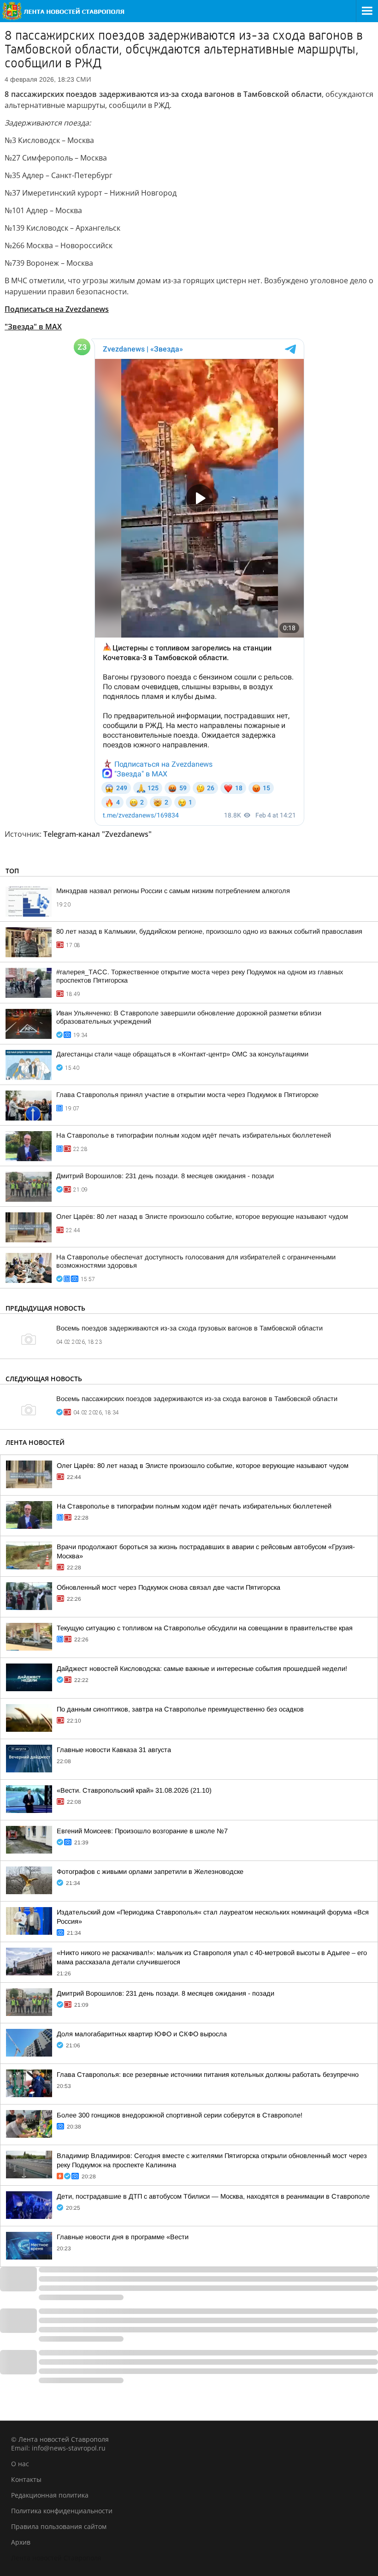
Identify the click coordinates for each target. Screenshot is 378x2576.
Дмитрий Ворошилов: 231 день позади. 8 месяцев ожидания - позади (165, 1176)
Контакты (26, 2479)
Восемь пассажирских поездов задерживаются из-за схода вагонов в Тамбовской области (197, 1399)
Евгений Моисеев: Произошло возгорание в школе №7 (142, 1831)
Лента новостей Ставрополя (56, 2558)
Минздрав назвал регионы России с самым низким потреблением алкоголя (173, 891)
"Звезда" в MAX (33, 327)
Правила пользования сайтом (59, 2526)
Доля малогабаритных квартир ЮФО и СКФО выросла (142, 2034)
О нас (20, 2464)
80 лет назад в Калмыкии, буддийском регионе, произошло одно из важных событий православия (209, 931)
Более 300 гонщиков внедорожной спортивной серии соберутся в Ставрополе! (180, 2115)
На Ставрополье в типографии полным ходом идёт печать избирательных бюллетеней (194, 1135)
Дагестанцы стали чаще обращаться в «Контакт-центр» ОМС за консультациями (182, 1054)
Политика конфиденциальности (62, 2511)
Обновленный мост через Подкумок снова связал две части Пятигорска (168, 1587)
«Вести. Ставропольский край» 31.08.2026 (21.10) (134, 1790)
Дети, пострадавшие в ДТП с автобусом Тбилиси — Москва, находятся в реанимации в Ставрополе (213, 2196)
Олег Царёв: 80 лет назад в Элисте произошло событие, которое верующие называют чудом (202, 1216)
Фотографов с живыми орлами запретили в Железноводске (150, 1872)
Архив (21, 2542)
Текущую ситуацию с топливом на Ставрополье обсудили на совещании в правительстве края (205, 1628)
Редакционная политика (50, 2495)
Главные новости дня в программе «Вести (123, 2237)
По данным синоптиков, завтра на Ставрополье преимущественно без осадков (180, 1709)
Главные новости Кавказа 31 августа (114, 1750)
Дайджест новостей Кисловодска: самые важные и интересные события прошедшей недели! (202, 1669)
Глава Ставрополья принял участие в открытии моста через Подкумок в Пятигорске (187, 1095)
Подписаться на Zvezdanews (57, 309)
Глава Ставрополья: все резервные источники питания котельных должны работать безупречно (208, 2075)
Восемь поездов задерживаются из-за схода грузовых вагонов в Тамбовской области (189, 1328)
